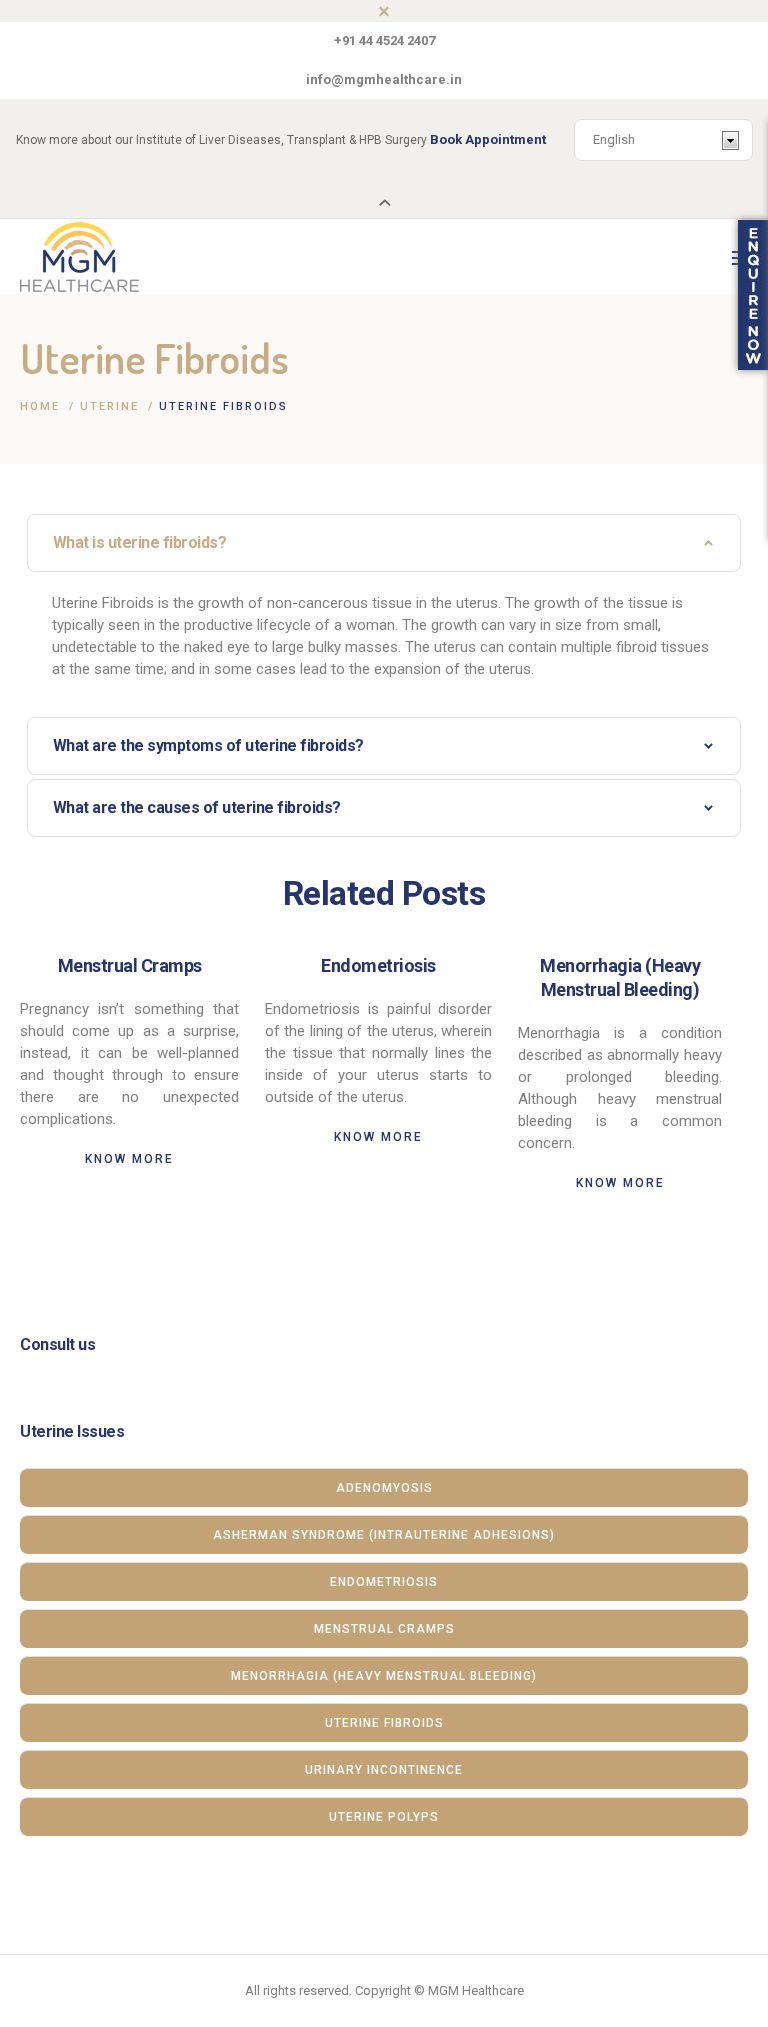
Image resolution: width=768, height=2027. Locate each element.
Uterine (109, 406)
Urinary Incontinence (384, 1770)
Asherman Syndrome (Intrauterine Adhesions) (384, 1535)
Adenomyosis (384, 1488)
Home (40, 406)
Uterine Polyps (384, 1817)
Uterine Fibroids (384, 1723)
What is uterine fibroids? (140, 542)
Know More (129, 1159)
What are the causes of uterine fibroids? (197, 807)
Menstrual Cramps (130, 965)
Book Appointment (488, 139)
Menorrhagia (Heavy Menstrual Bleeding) (384, 1676)
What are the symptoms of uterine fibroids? (208, 745)
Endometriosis (378, 965)
